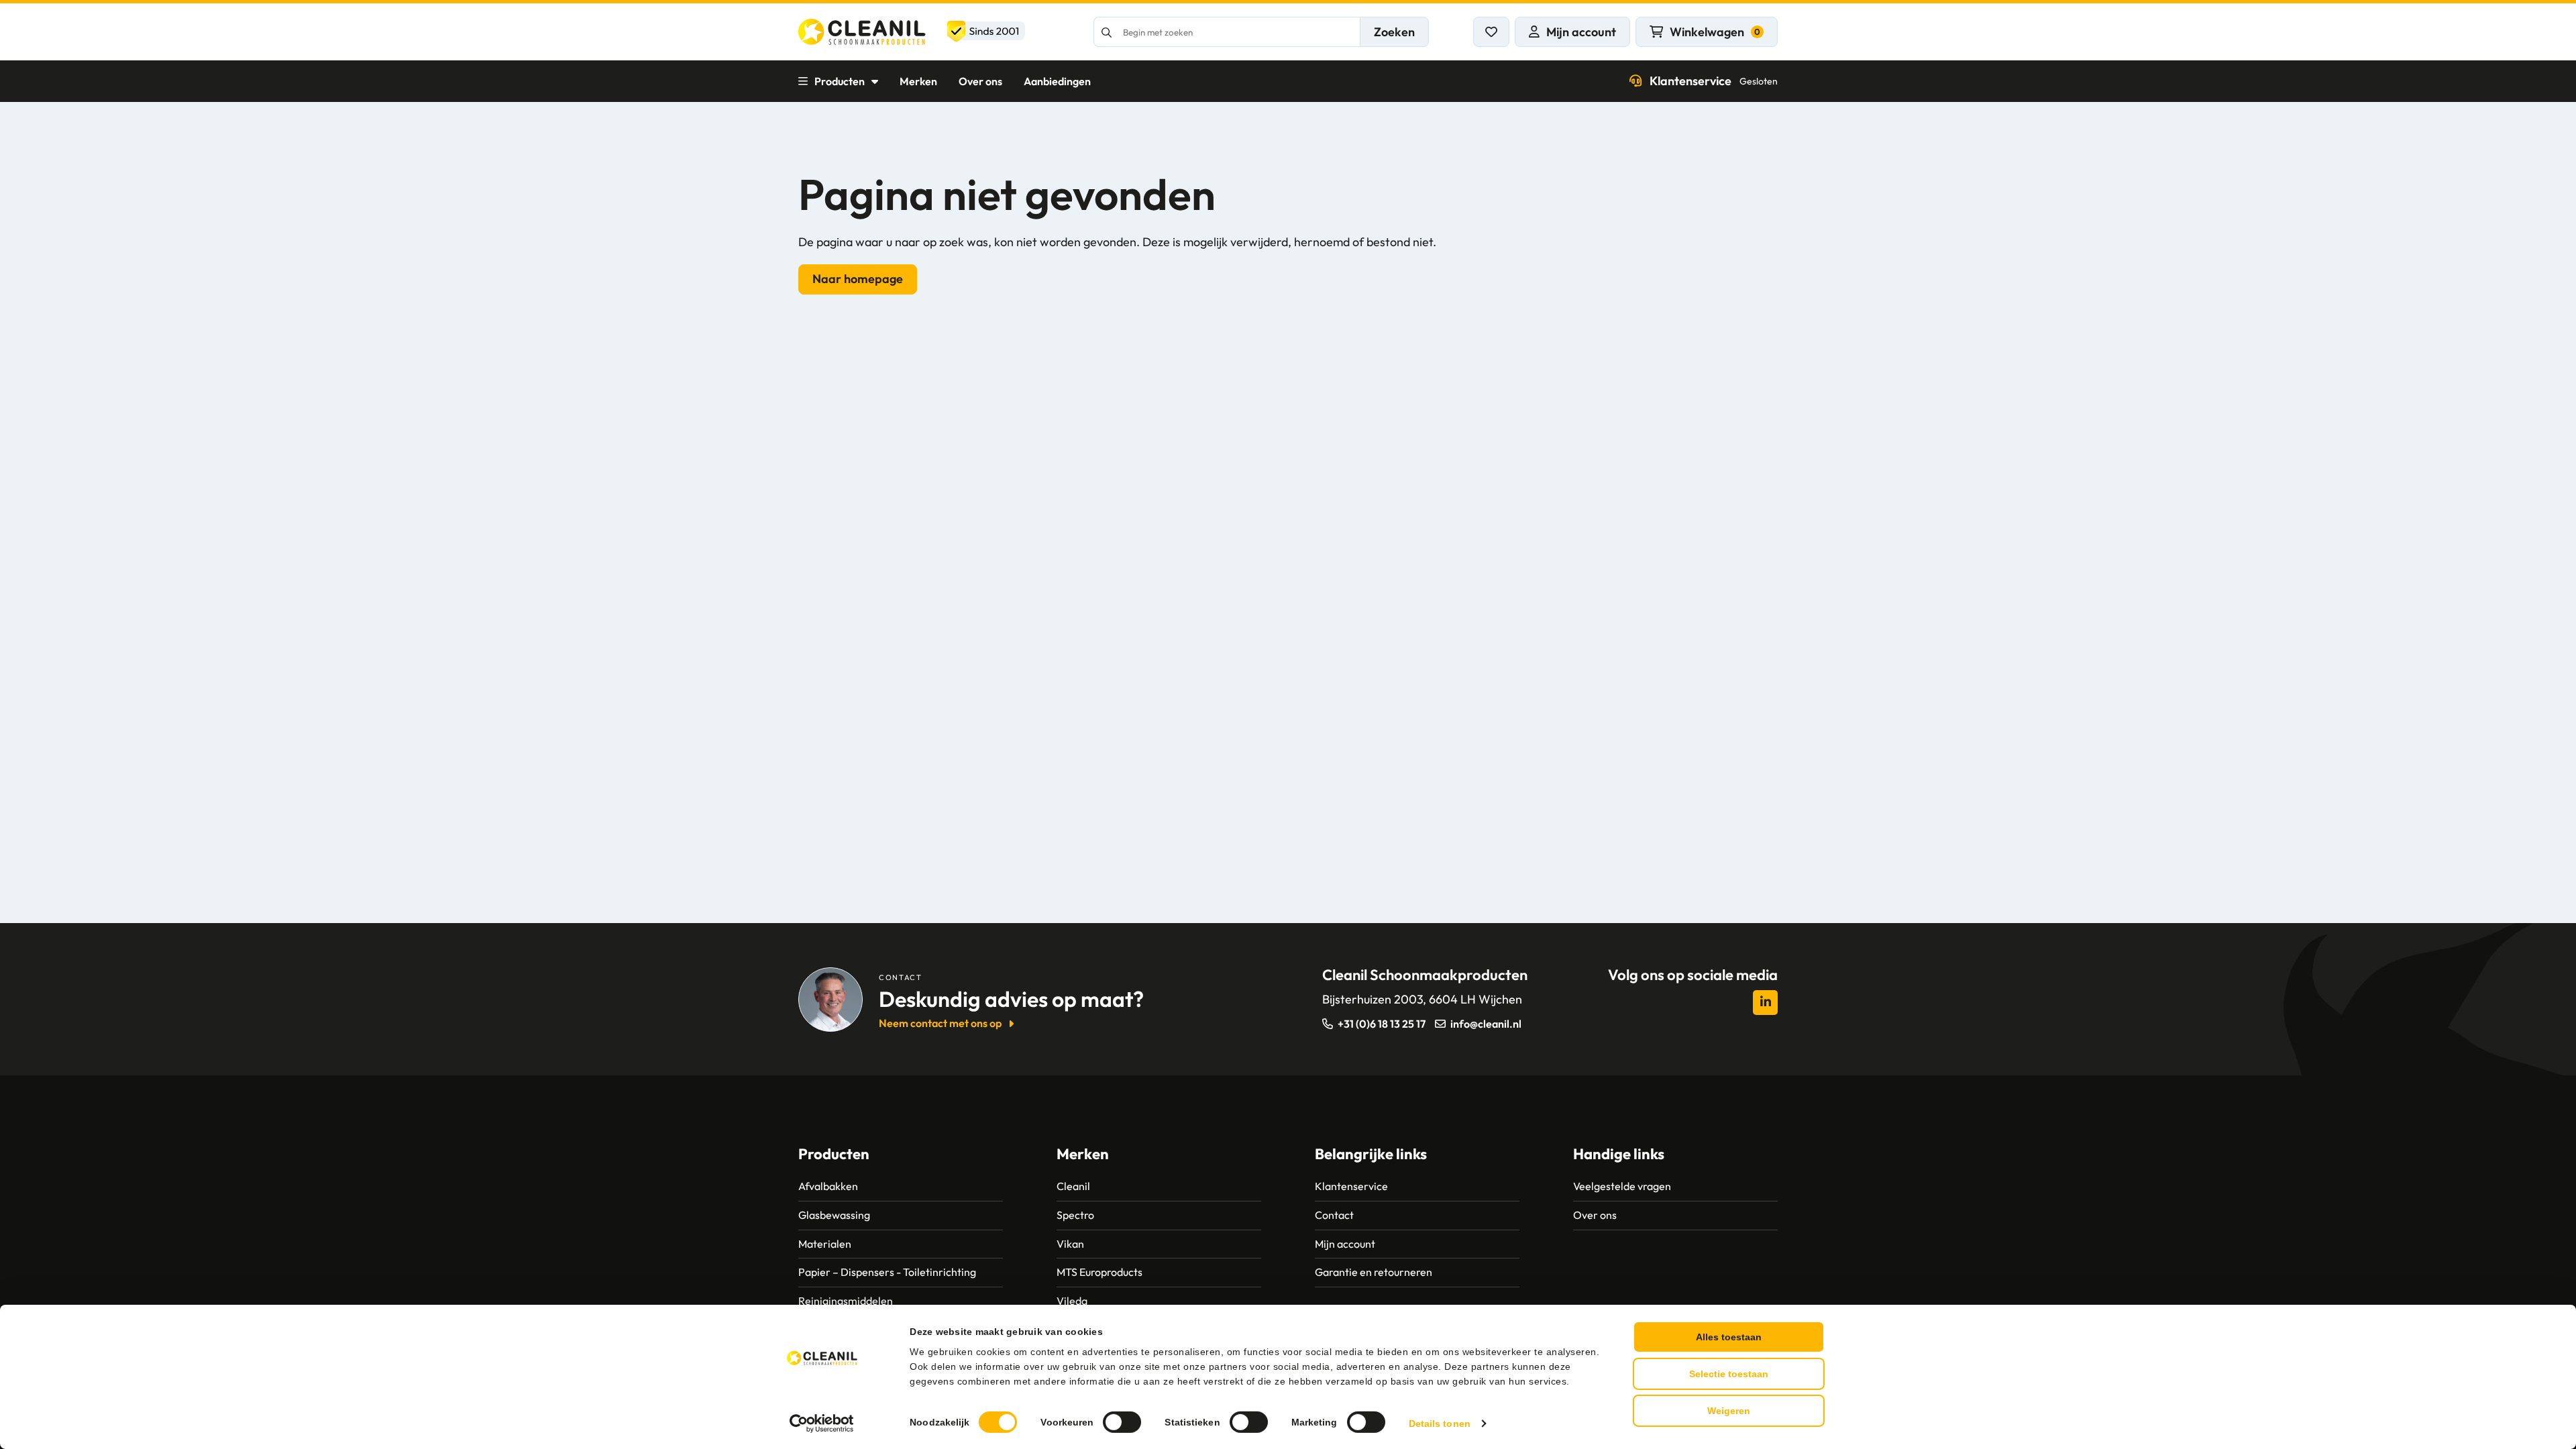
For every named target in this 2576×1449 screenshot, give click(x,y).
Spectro (1075, 1215)
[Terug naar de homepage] (912, 32)
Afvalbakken (828, 1186)
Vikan (1070, 1244)
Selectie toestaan (1729, 1374)
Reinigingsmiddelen (846, 1301)
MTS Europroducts (1099, 1272)
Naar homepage (858, 279)
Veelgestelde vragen (1622, 1186)
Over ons (980, 81)
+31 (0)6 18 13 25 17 (1382, 1024)
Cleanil (1073, 1186)
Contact (1334, 1215)
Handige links (1619, 1154)
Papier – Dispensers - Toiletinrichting (887, 1272)
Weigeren (1729, 1411)
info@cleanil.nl (1486, 1024)
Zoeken (1394, 32)
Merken (918, 81)
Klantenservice (1714, 81)
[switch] (1122, 1422)
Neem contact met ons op (940, 1023)
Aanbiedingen (1057, 81)
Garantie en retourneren (1374, 1272)
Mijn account (1345, 1244)
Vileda (1072, 1301)
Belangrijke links (1371, 1154)
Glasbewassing (834, 1215)
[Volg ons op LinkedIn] (1765, 1003)
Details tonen (1440, 1424)
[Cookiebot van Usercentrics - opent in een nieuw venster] (822, 1424)
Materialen (825, 1244)
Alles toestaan (1729, 1337)
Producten (840, 81)
